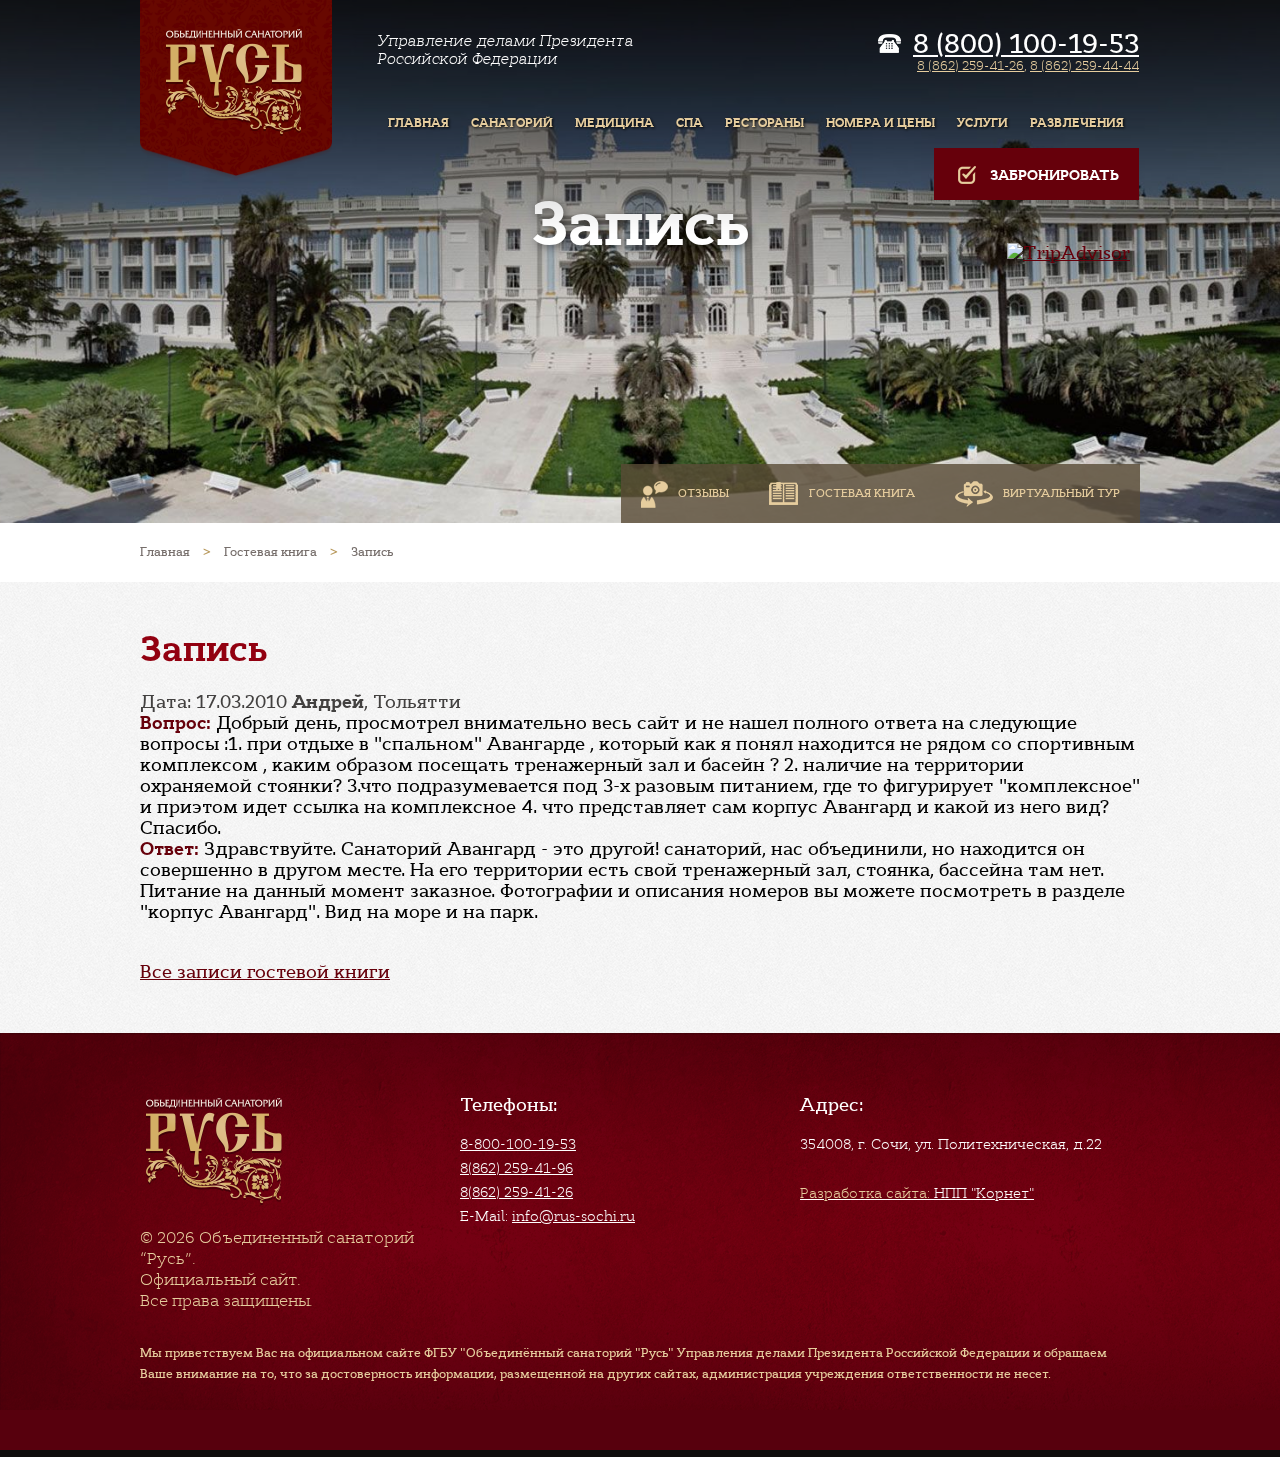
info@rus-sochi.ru (573, 1216)
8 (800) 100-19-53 (1026, 44)
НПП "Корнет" (917, 1193)
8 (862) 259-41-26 (970, 65)
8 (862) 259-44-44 (1084, 65)
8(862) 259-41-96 (516, 1168)
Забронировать (1054, 175)
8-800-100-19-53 (518, 1144)
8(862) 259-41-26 (516, 1192)
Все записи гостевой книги (265, 972)
